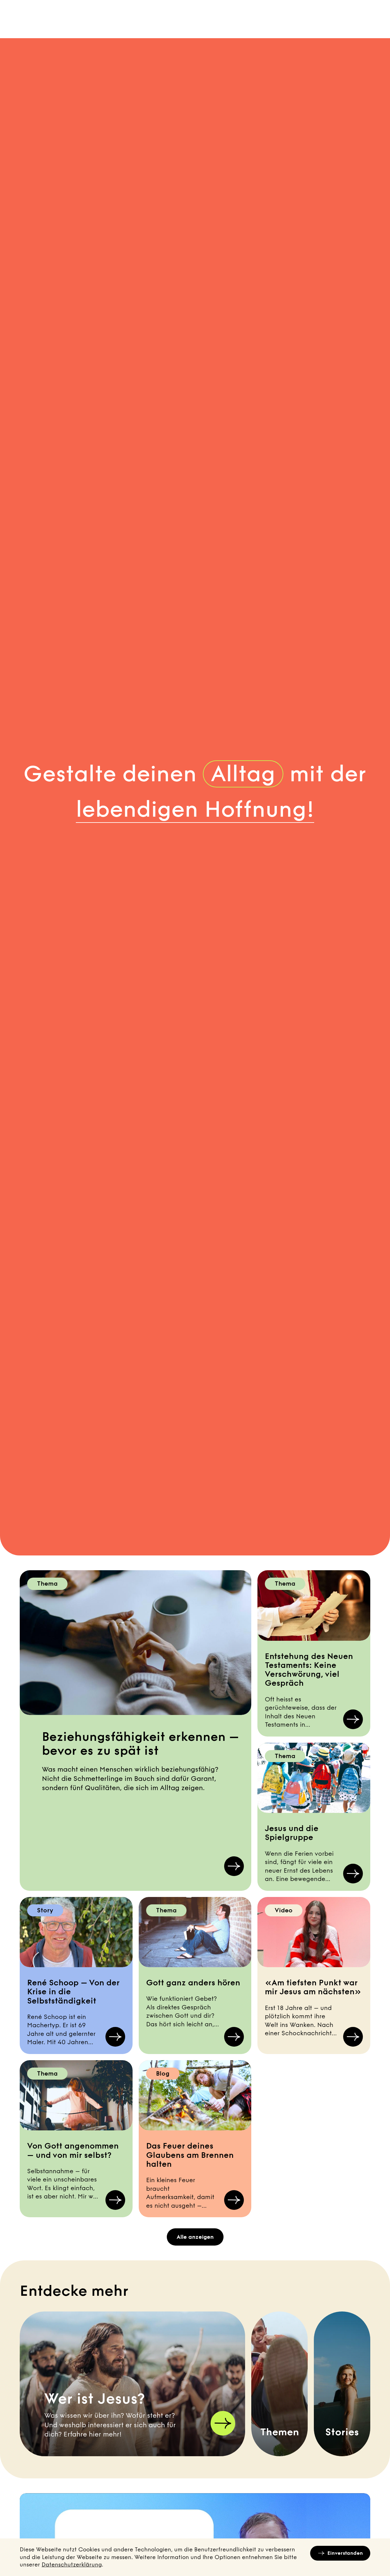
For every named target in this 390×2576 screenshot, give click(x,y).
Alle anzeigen (195, 2237)
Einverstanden (345, 2553)
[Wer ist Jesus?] (223, 2423)
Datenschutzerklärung (72, 2565)
